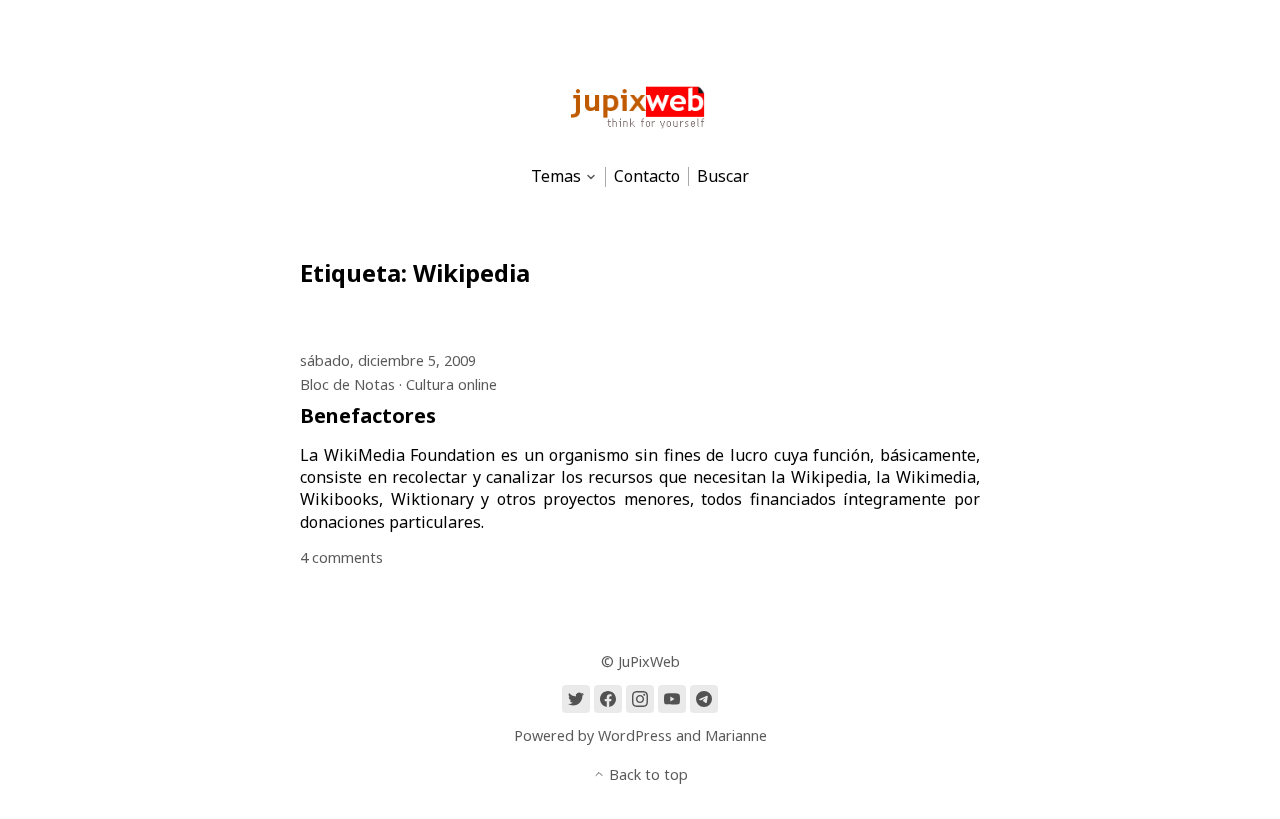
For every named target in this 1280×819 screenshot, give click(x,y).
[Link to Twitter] (576, 699)
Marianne (736, 735)
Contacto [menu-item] (647, 176)
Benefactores (368, 415)
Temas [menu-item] (556, 176)
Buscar (723, 176)
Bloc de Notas (347, 384)
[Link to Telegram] (704, 699)
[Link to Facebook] (608, 699)
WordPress (635, 735)
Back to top (646, 774)
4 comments (341, 557)
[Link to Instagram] (640, 699)
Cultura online (451, 384)
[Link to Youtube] (672, 699)
